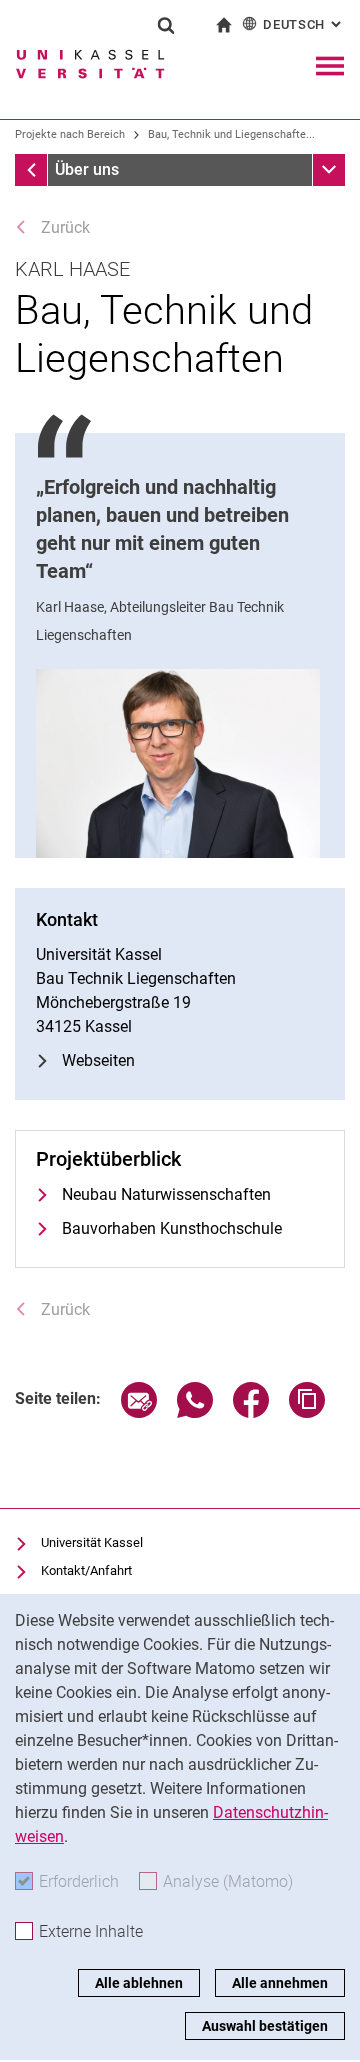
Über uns (87, 169)
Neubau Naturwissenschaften (166, 1194)
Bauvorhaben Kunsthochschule (172, 1228)
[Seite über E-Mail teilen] (139, 1412)
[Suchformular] (166, 25)
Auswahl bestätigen (265, 2026)
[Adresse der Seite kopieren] (307, 1412)
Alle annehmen (280, 1983)
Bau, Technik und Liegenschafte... (231, 134)
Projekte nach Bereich (70, 134)
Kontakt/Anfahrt (86, 1570)
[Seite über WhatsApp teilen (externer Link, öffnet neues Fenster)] (195, 1412)
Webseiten (98, 1060)
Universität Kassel (92, 1542)
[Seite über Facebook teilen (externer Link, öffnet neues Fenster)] (251, 1412)
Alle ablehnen (139, 1983)
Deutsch (304, 24)
